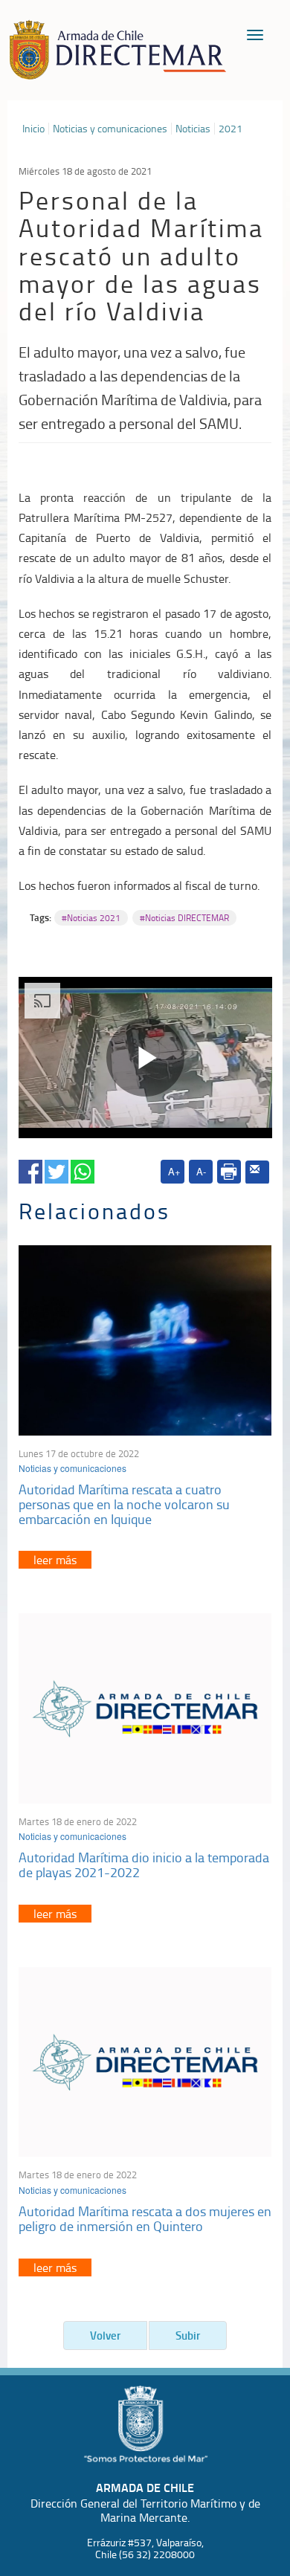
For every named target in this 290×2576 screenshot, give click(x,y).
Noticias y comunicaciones (110, 129)
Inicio (33, 129)
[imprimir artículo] (229, 1172)
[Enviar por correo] (257, 1172)
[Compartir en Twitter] (57, 1169)
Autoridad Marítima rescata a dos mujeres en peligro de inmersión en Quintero (145, 2218)
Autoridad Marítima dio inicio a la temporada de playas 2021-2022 (144, 1865)
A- (201, 1171)
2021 (231, 129)
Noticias (193, 129)
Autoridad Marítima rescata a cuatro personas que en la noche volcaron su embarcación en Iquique (124, 1504)
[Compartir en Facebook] (30, 1169)
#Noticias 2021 (91, 918)
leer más (55, 1560)
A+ (174, 1171)
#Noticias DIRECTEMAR (184, 918)
